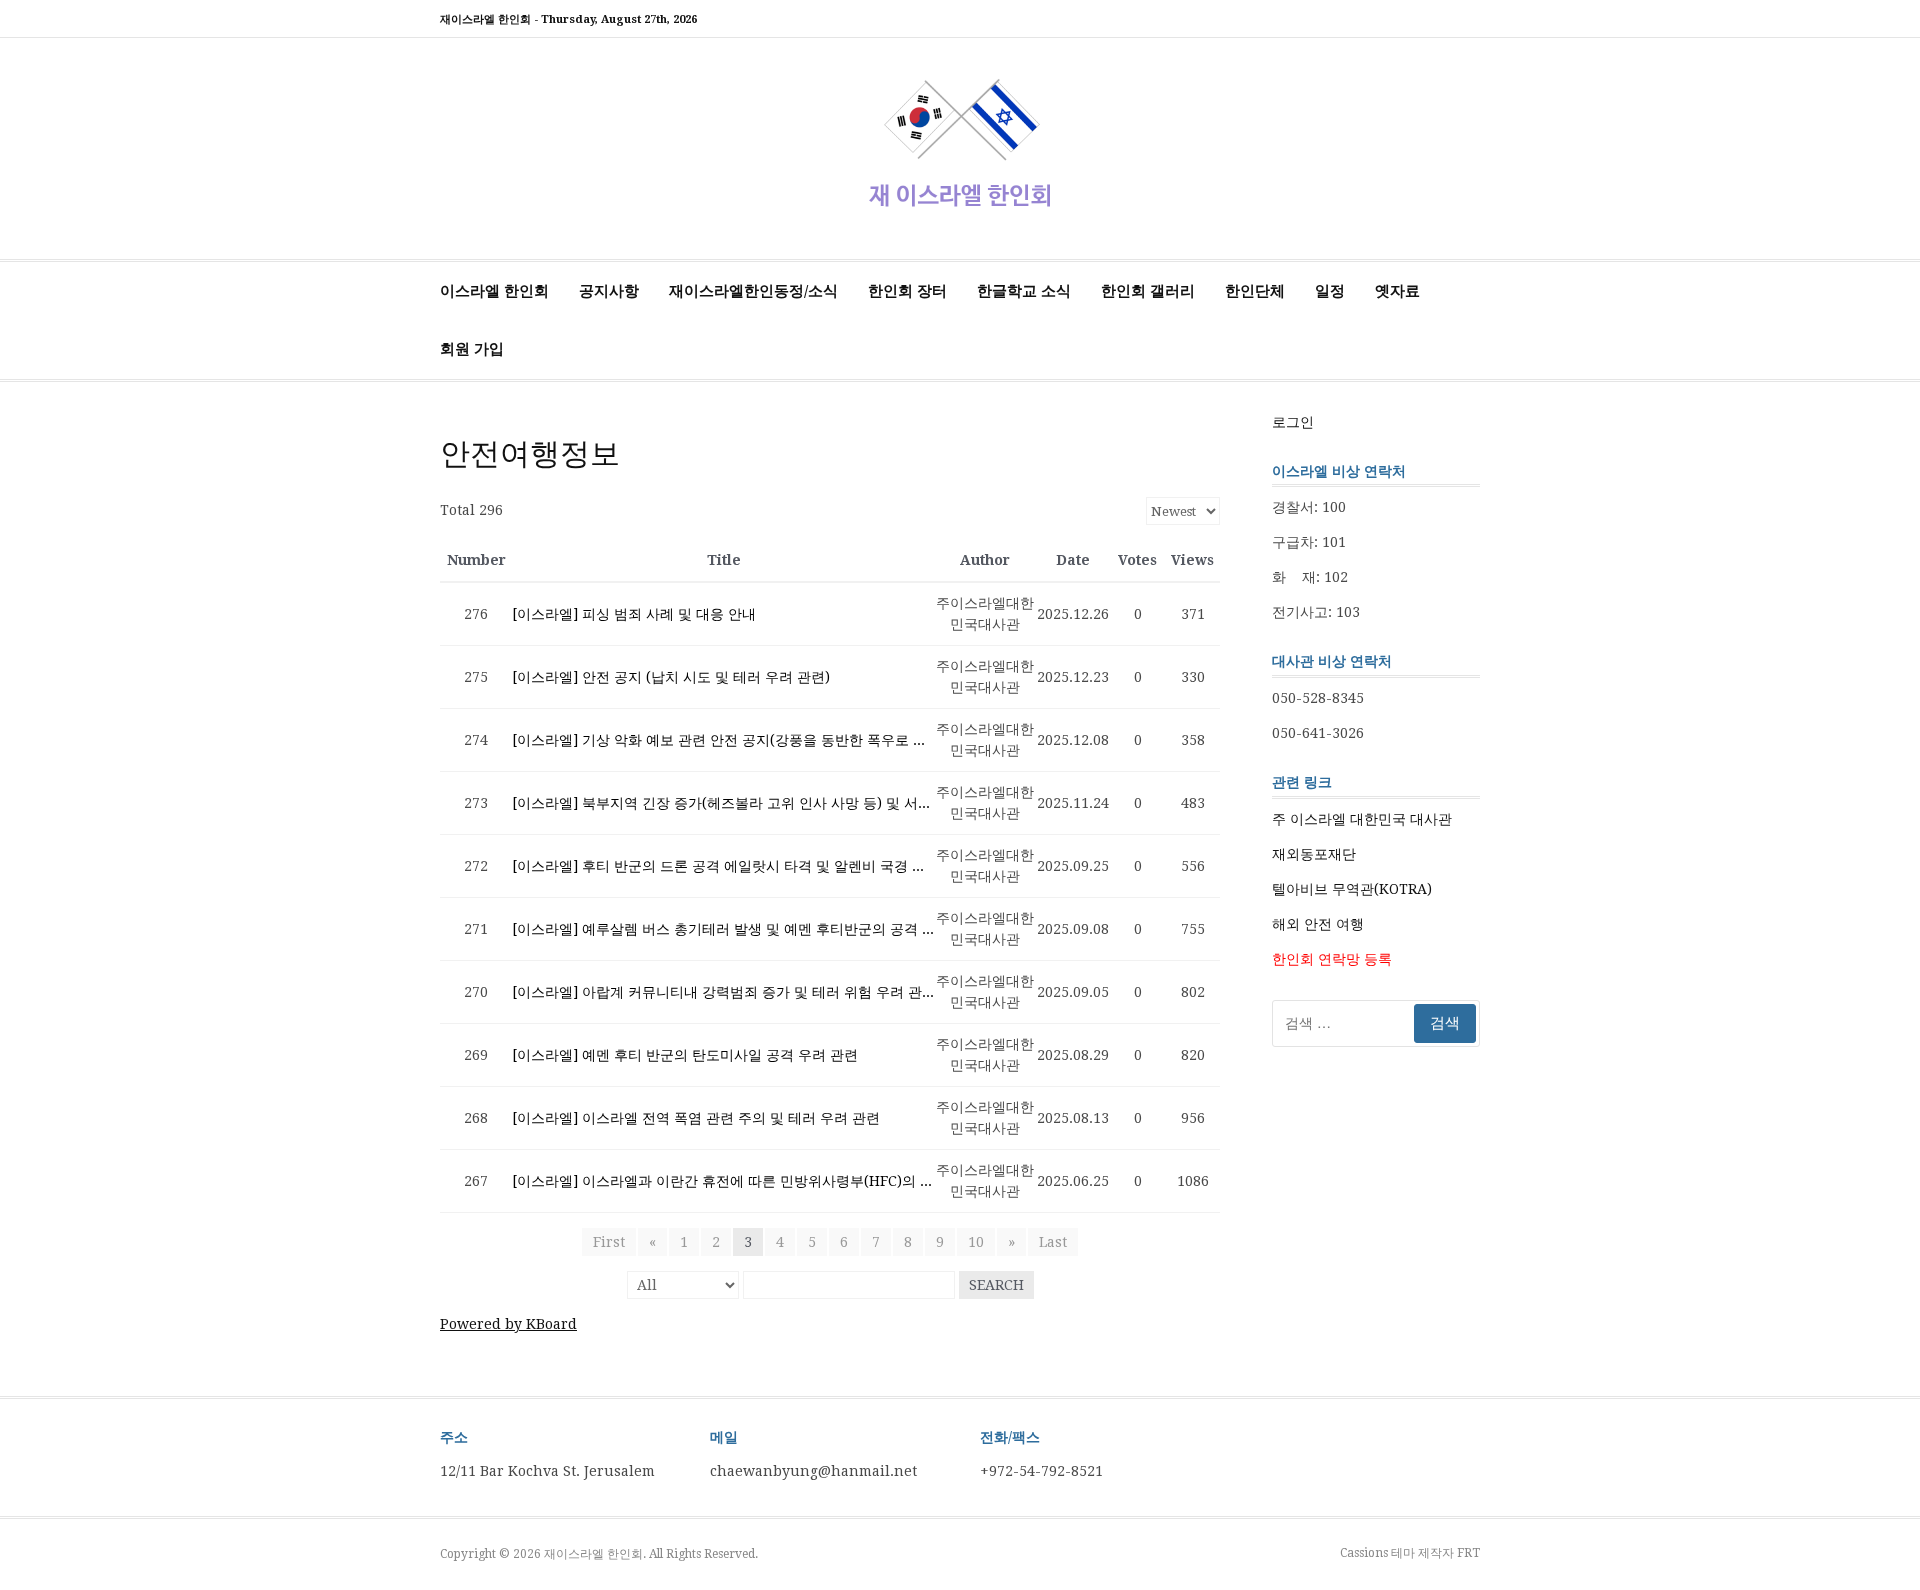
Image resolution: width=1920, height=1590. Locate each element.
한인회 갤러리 (1148, 291)
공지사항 (609, 291)
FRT (1468, 1553)
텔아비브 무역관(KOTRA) (1352, 889)
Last (1053, 1242)
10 (976, 1242)
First (609, 1242)
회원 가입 (472, 349)
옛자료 (1397, 291)
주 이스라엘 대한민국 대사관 (1362, 819)
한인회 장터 (907, 291)
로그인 (1293, 422)
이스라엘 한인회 (494, 291)
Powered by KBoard (508, 1324)
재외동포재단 (1314, 854)
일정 (1330, 291)
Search (996, 1285)
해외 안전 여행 (1318, 924)
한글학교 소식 (1024, 291)
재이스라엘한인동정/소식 (753, 291)
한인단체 (1255, 291)
